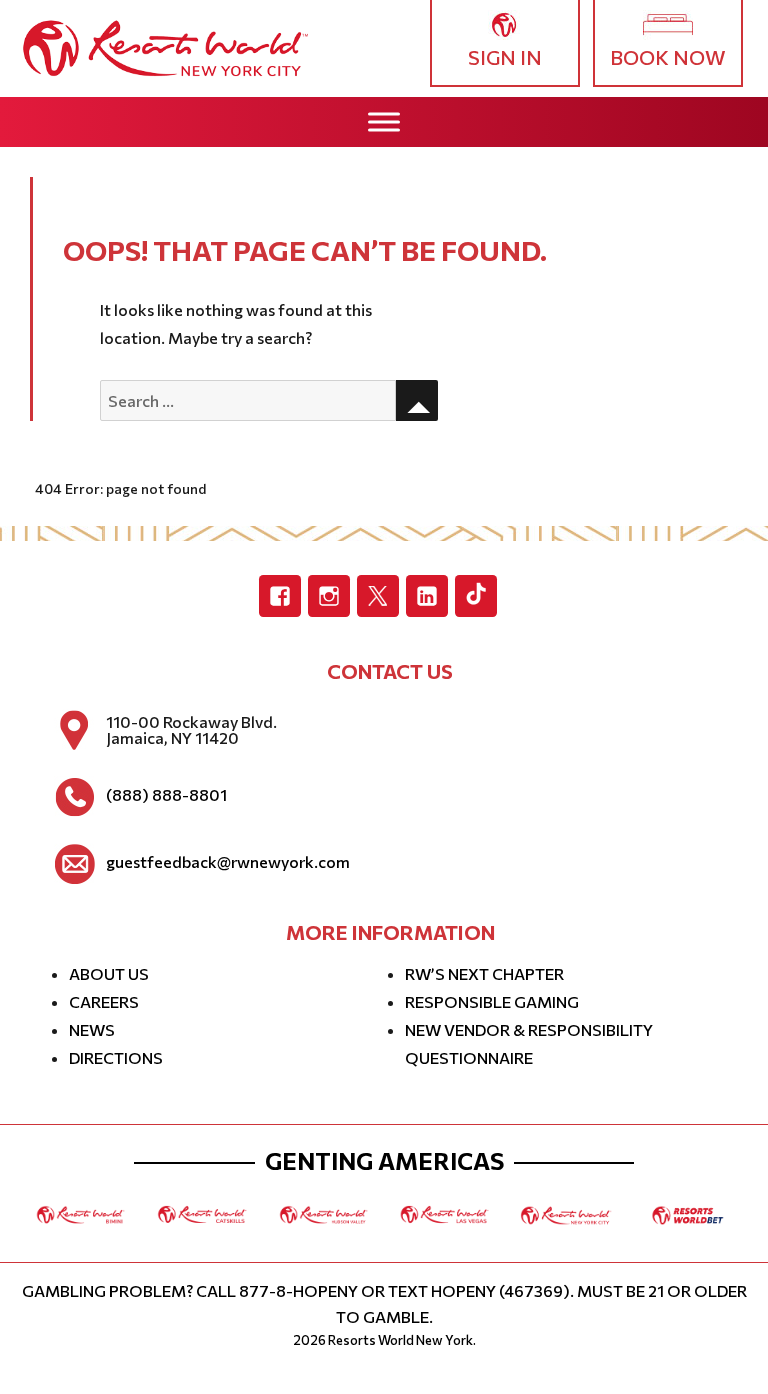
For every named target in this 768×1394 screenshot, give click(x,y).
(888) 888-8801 (166, 795)
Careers (104, 1001)
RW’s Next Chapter (484, 973)
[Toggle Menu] (384, 121)
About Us (109, 973)
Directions (116, 1057)
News (92, 1029)
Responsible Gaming (492, 1001)
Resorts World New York (400, 1340)
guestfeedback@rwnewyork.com (228, 862)
